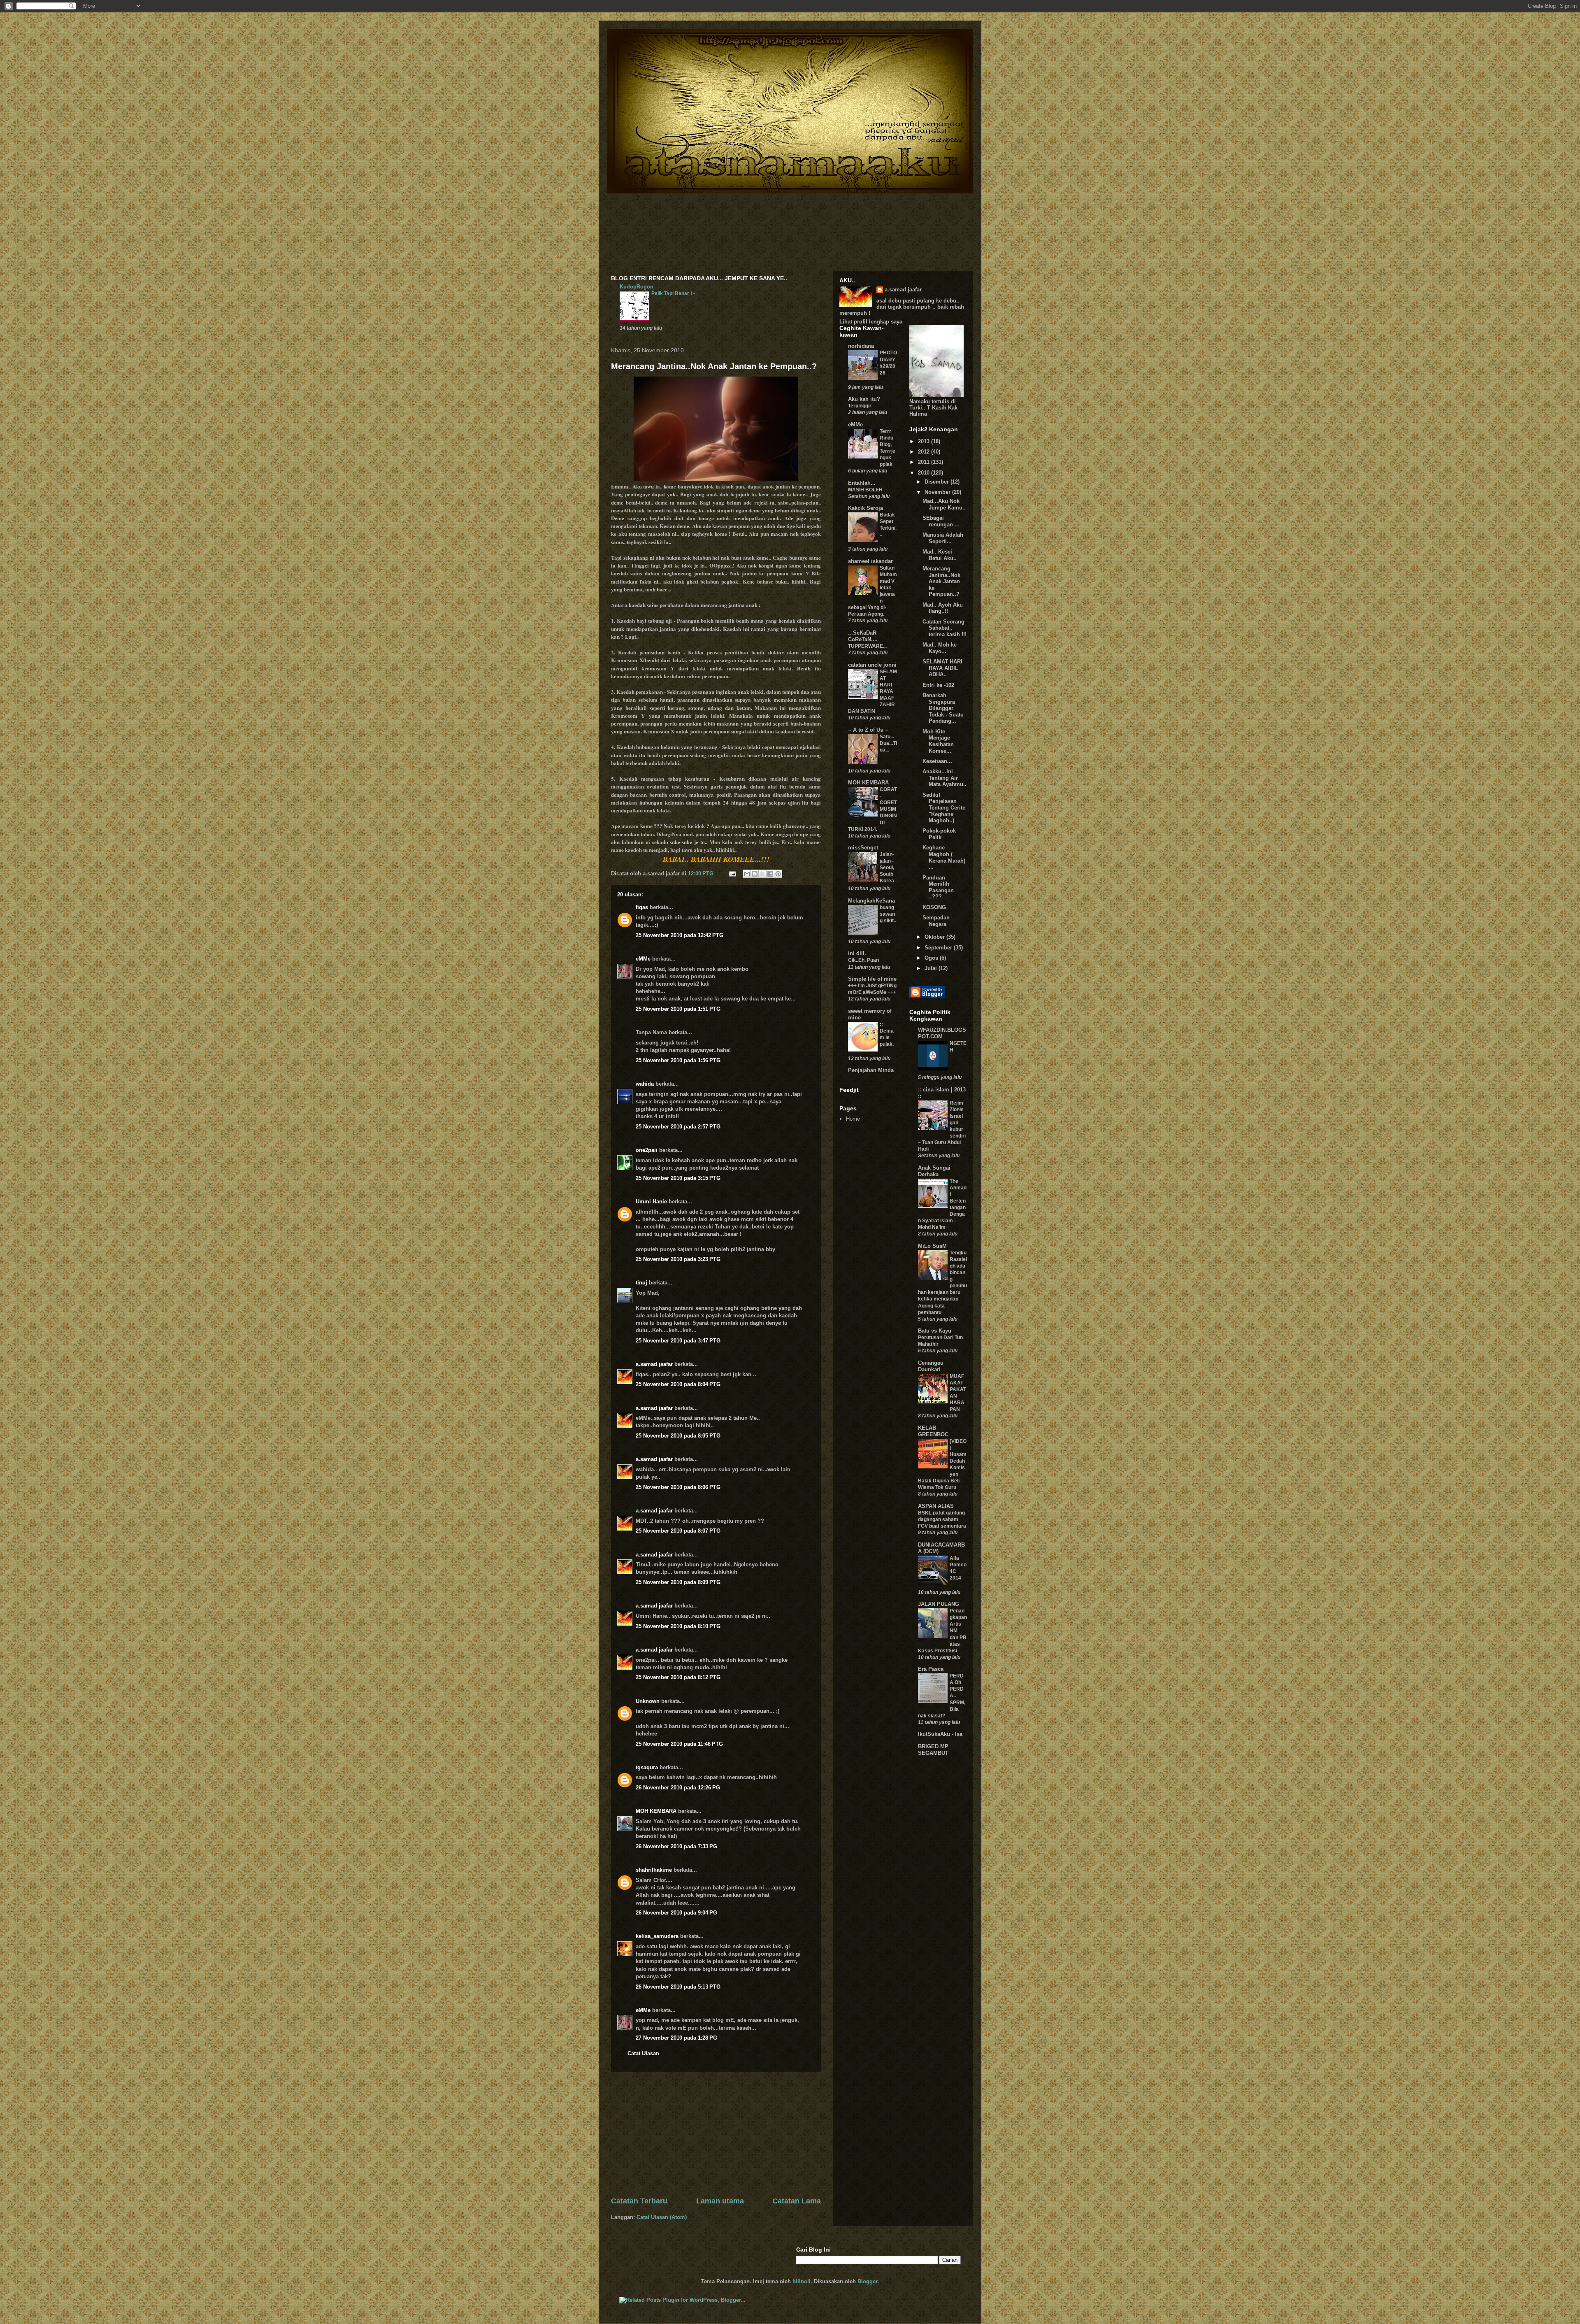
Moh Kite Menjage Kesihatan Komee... (938, 741)
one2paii (647, 1150)
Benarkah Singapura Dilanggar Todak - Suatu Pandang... (943, 708)
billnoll (802, 2281)
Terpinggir (860, 406)
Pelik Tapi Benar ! (672, 293)
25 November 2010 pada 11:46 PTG (679, 1744)
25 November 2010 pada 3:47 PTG (678, 1341)
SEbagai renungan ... (941, 521)
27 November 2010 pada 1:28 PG (676, 2038)
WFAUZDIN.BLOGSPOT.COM (942, 1033)
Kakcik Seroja (866, 508)
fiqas (642, 907)
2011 (925, 462)
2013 (925, 441)
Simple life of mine (872, 979)
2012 (925, 452)
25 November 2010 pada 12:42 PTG (680, 935)
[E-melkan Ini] (747, 874)
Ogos (932, 958)
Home (853, 1119)
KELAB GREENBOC (933, 1431)
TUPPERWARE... (867, 646)
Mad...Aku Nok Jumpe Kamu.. (944, 504)
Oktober (935, 937)
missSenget (863, 848)
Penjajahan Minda (871, 1070)
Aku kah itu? (864, 399)
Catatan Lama (797, 2201)
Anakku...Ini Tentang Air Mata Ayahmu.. (945, 778)
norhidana (861, 346)
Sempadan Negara (936, 921)
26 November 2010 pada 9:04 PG (676, 1913)
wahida (645, 1084)
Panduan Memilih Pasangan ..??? (938, 887)
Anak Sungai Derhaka (934, 1171)
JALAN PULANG (939, 1604)
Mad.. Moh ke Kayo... (940, 648)
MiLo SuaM (932, 1246)
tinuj (641, 1283)
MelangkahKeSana (871, 901)
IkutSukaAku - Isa (940, 1734)
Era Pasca (931, 1669)
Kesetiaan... (937, 761)
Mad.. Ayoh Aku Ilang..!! (943, 608)
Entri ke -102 (938, 685)
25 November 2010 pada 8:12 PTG (678, 1677)
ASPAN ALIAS (936, 1506)
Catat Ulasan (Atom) (662, 2217)
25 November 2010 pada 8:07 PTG (678, 1531)
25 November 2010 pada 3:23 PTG (678, 1259)
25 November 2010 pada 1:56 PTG (678, 1060)
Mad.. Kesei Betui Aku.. (940, 555)
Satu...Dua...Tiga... (888, 743)
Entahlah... (862, 483)
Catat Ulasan (643, 2053)
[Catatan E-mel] (732, 874)
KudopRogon (637, 287)
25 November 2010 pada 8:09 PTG (678, 1582)
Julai (932, 968)
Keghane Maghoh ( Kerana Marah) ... (944, 857)
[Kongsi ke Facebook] (770, 874)
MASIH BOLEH (865, 490)
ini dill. (857, 953)
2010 (925, 473)
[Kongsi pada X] (762, 874)
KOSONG (934, 907)
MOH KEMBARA (656, 1811)
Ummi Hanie (651, 1202)
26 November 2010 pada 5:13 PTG (678, 1987)
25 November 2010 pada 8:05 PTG (678, 1436)
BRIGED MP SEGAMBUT (933, 1750)
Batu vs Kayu (935, 1331)
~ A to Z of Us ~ (868, 730)
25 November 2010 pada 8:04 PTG (678, 1384)
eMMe (643, 959)
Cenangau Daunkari (931, 1366)
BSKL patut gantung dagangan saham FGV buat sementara (942, 1519)
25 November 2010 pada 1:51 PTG (678, 1009)
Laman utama (720, 2201)
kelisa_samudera (657, 1936)
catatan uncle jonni (872, 665)
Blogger (867, 2281)
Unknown (648, 1701)
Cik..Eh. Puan (863, 960)
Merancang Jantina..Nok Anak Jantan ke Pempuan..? (714, 366)
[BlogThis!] (755, 874)
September (939, 948)
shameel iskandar (870, 561)
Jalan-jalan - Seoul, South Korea (887, 868)
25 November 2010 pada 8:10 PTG (678, 1626)
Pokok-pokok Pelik (939, 834)
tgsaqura (647, 1767)
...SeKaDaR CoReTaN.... (863, 636)
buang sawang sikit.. (888, 914)
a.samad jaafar (654, 1364)
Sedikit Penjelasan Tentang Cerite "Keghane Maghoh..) (944, 808)
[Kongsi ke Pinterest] (778, 874)
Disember (938, 482)
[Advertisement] (716, 2134)
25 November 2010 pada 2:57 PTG (678, 1127)
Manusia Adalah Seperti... (943, 538)
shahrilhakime (654, 1870)
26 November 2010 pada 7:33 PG (676, 1846)
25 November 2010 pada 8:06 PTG (678, 1487)
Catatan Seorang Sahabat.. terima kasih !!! (945, 628)
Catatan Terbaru (639, 2201)
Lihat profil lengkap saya (871, 322)
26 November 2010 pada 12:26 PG (678, 1788)
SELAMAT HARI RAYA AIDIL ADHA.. (942, 668)
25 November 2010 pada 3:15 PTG (678, 1178)
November (938, 492)
